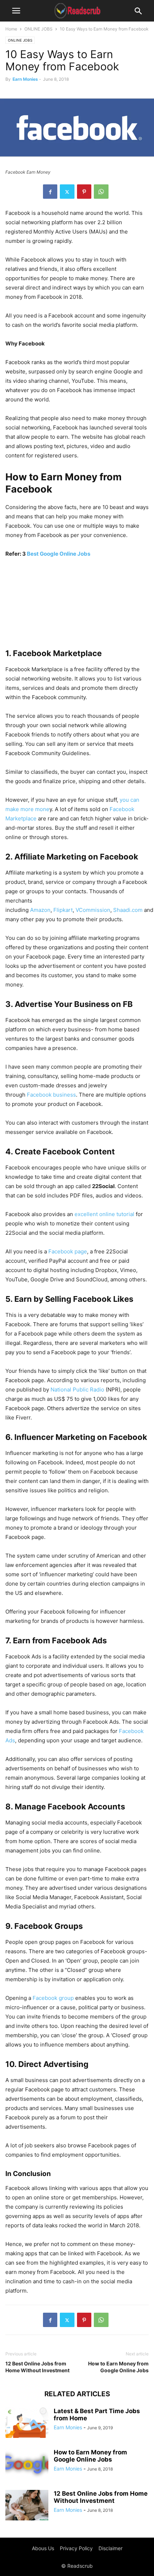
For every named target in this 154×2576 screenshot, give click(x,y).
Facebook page (68, 1251)
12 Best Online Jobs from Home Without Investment (37, 2367)
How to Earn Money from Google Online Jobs (118, 2367)
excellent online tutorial (104, 1214)
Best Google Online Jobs (59, 554)
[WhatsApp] (101, 192)
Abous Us (43, 2548)
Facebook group (53, 1998)
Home (11, 29)
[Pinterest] (84, 192)
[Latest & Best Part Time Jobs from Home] (27, 2424)
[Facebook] (50, 192)
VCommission (93, 910)
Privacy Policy (76, 2548)
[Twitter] (67, 192)
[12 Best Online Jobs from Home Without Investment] (27, 2506)
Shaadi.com (128, 910)
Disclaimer (110, 2548)
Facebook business (51, 1095)
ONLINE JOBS (38, 29)
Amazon (40, 910)
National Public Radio (77, 1390)
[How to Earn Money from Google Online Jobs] (27, 2465)
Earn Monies (25, 79)
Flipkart (63, 910)
